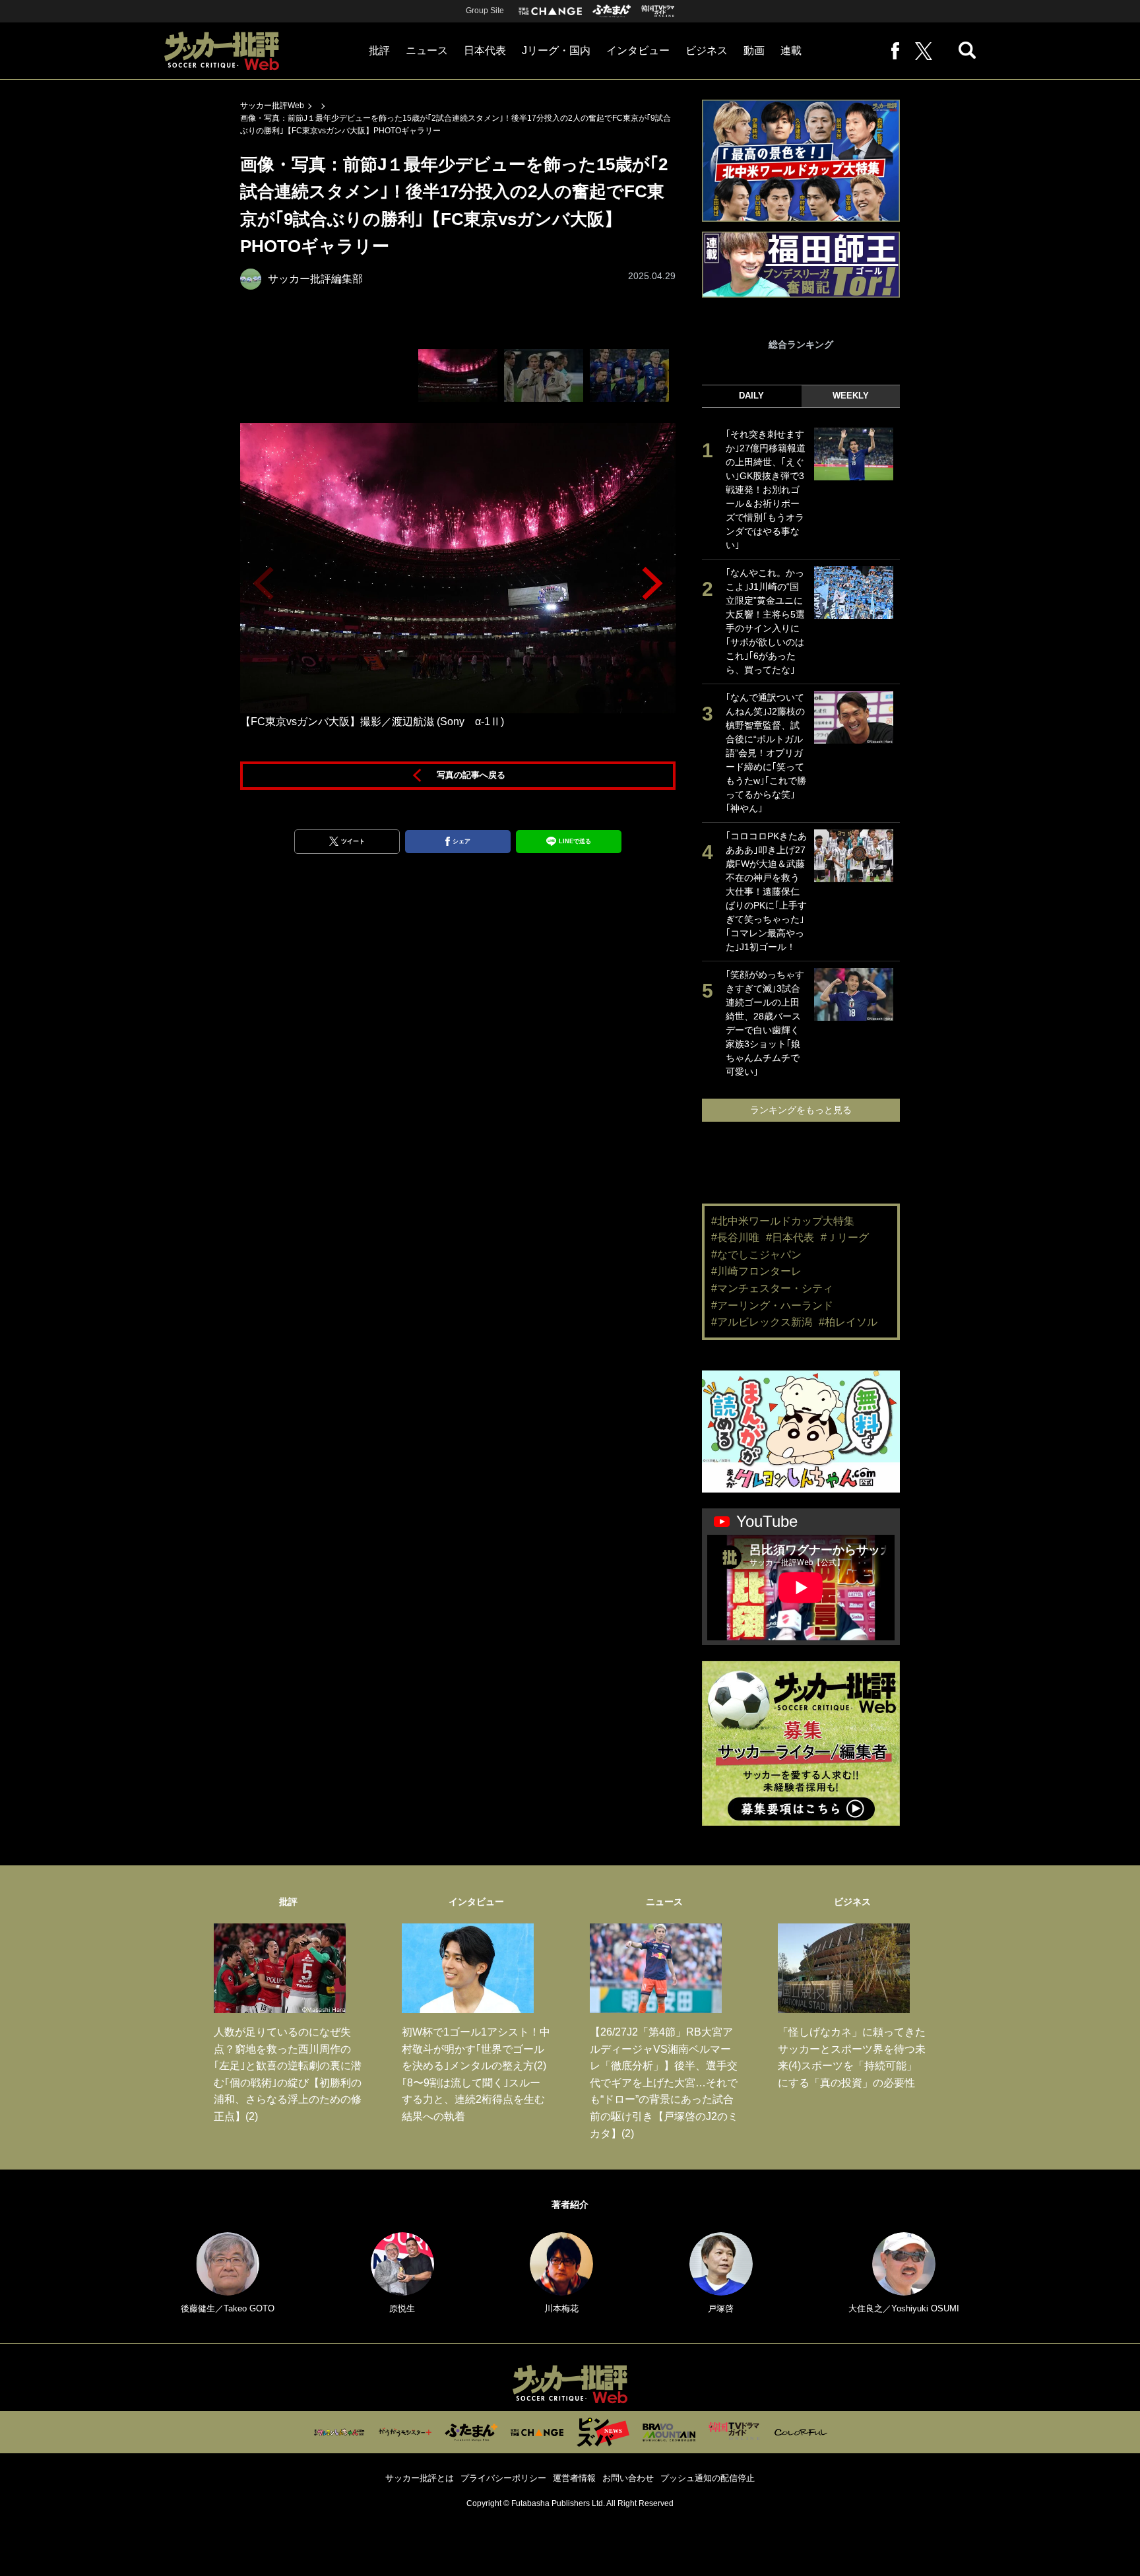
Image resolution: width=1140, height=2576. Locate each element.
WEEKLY (851, 396)
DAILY (751, 396)
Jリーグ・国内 (556, 50)
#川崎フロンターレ (756, 1271)
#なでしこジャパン (756, 1255)
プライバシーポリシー (503, 2478)
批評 (379, 50)
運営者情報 (574, 2478)
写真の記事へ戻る (471, 775)
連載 (791, 50)
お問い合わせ (628, 2478)
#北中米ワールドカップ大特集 (783, 1221)
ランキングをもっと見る (801, 1110)
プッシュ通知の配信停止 (708, 2478)
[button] (652, 583)
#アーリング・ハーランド (772, 1305)
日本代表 (485, 50)
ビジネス (707, 50)
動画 (754, 50)
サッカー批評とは (420, 2478)
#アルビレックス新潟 (762, 1322)
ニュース (427, 50)
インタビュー (638, 50)
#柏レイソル (848, 1322)
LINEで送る (575, 841)
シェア (461, 841)
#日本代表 (790, 1238)
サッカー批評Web (272, 106)
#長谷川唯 (735, 1238)
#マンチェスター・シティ (772, 1288)
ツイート (353, 841)
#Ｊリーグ (845, 1238)
